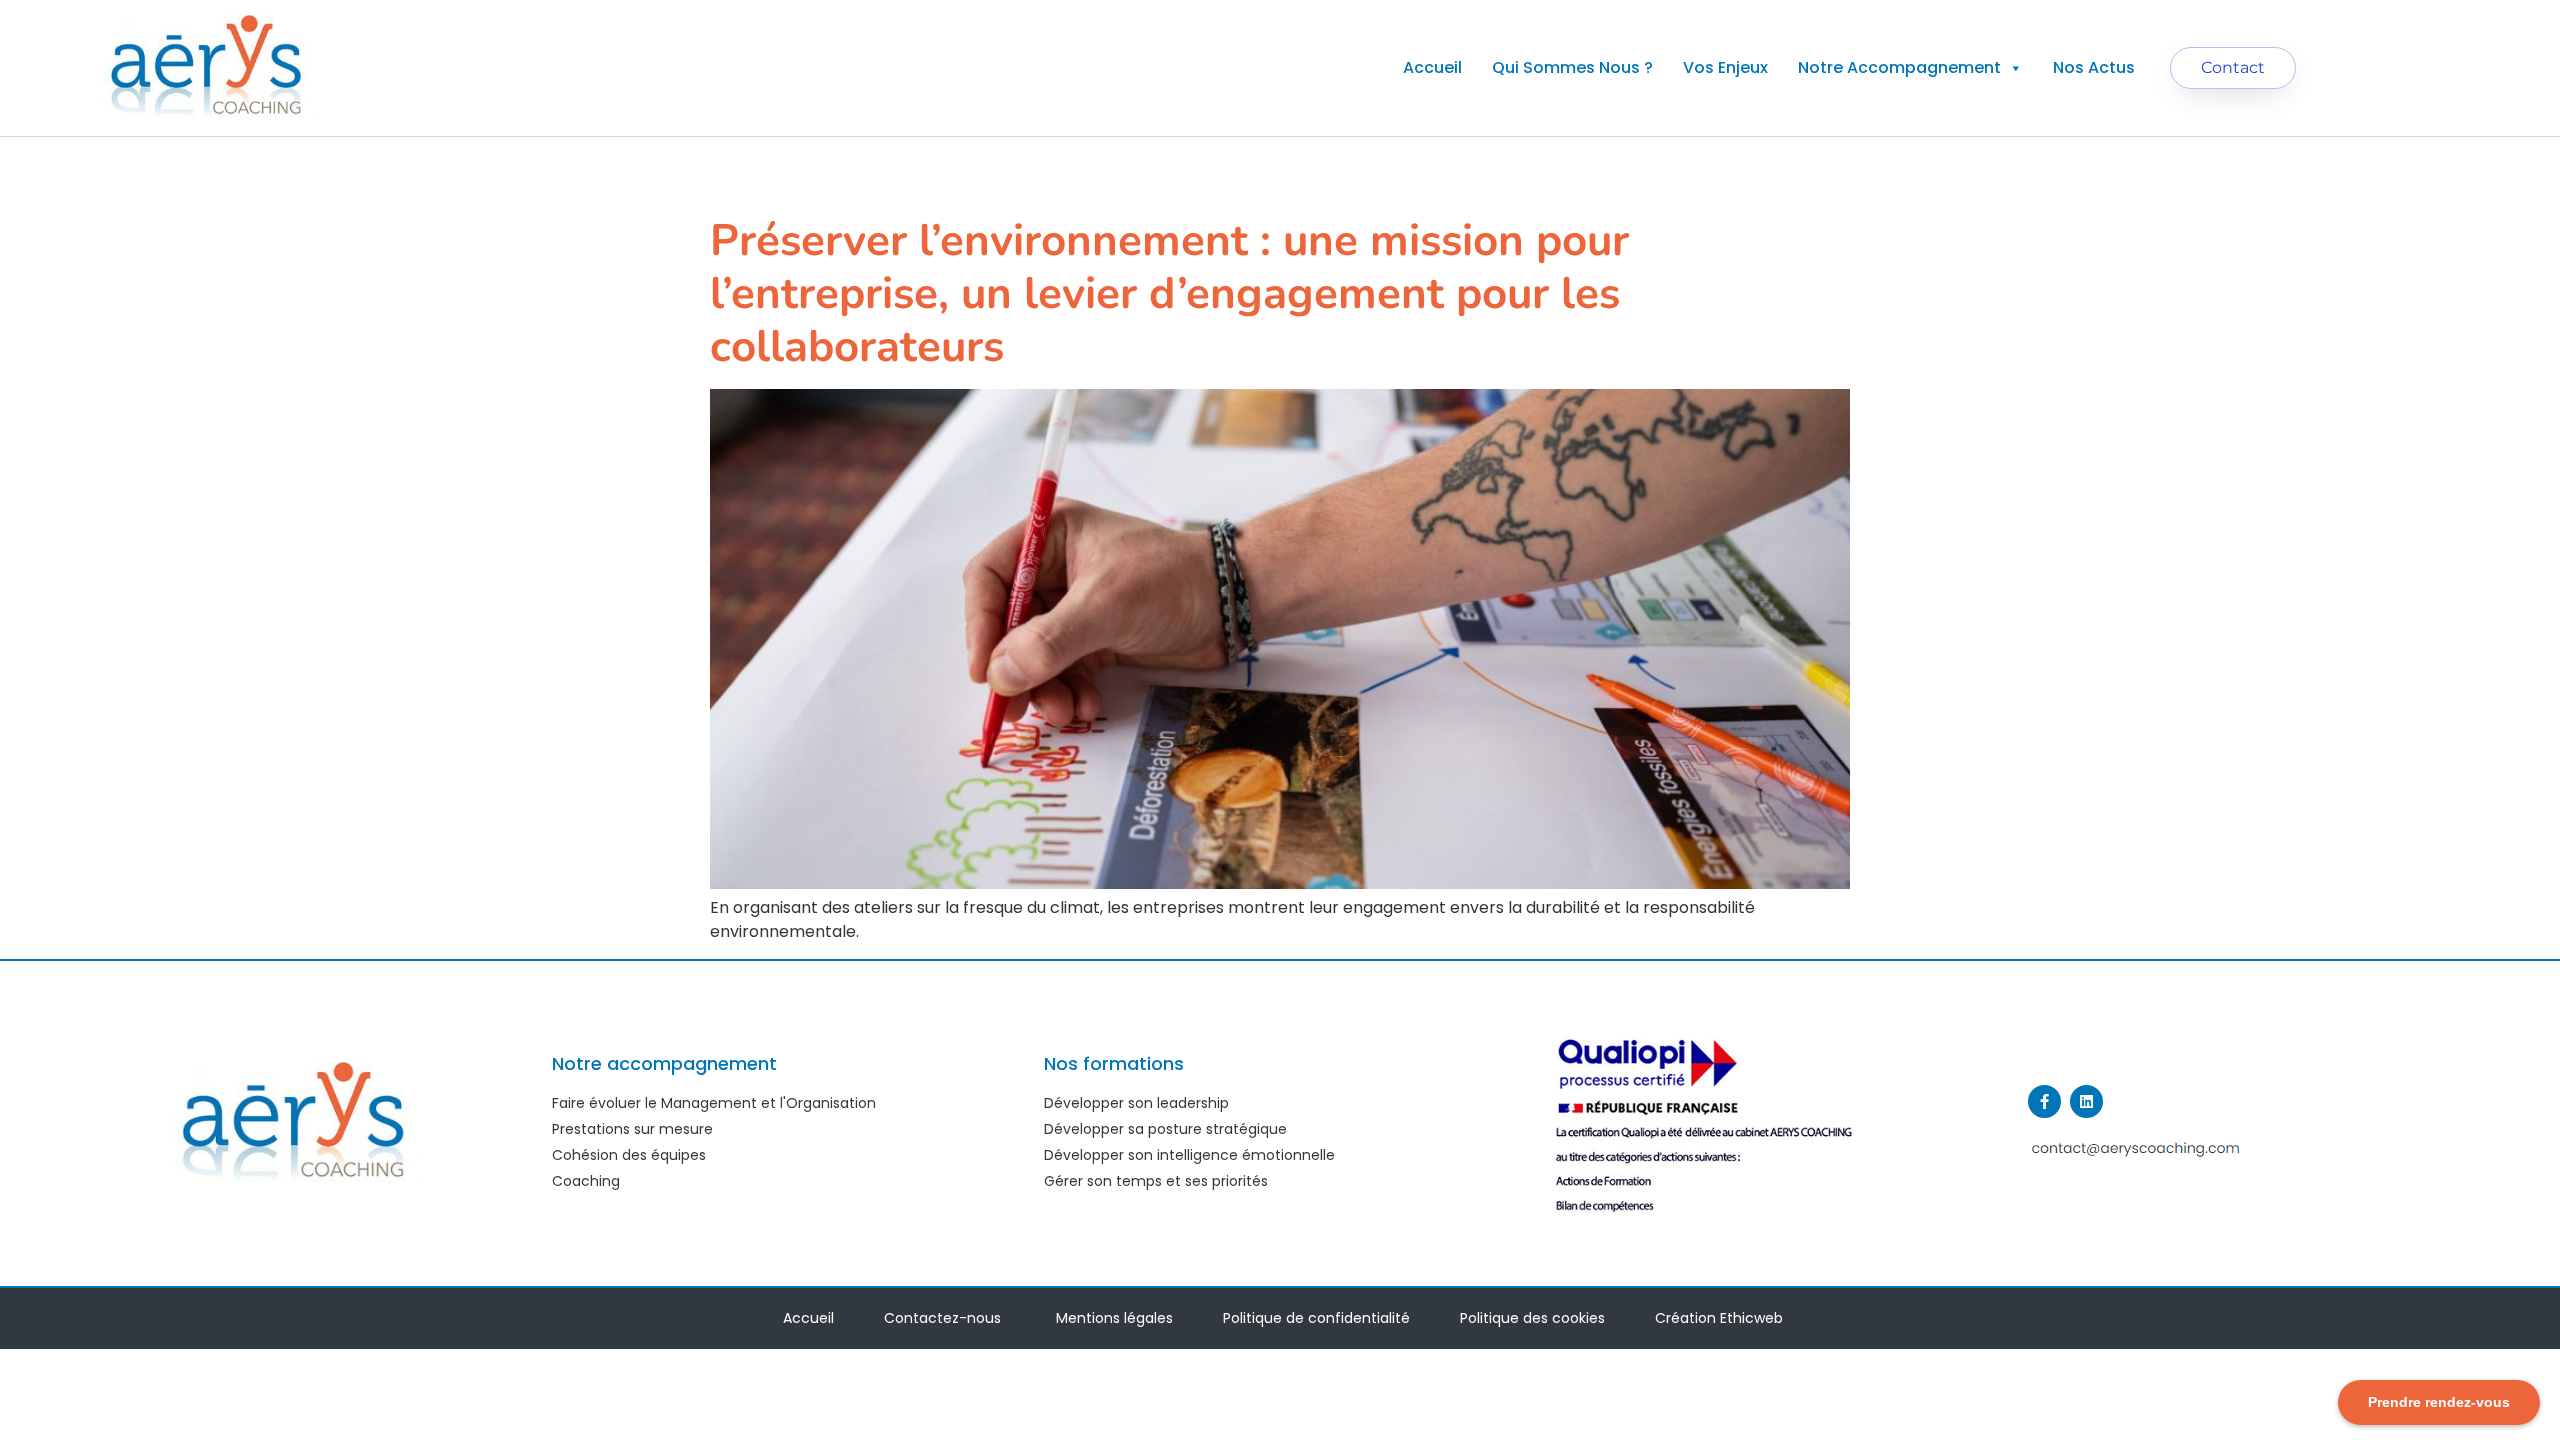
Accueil (1432, 67)
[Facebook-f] (2044, 1101)
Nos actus (2094, 67)
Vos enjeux (1725, 67)
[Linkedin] (2086, 1101)
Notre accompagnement (1899, 67)
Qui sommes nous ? (1572, 67)
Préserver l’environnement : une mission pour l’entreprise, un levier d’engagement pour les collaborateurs (1169, 294)
